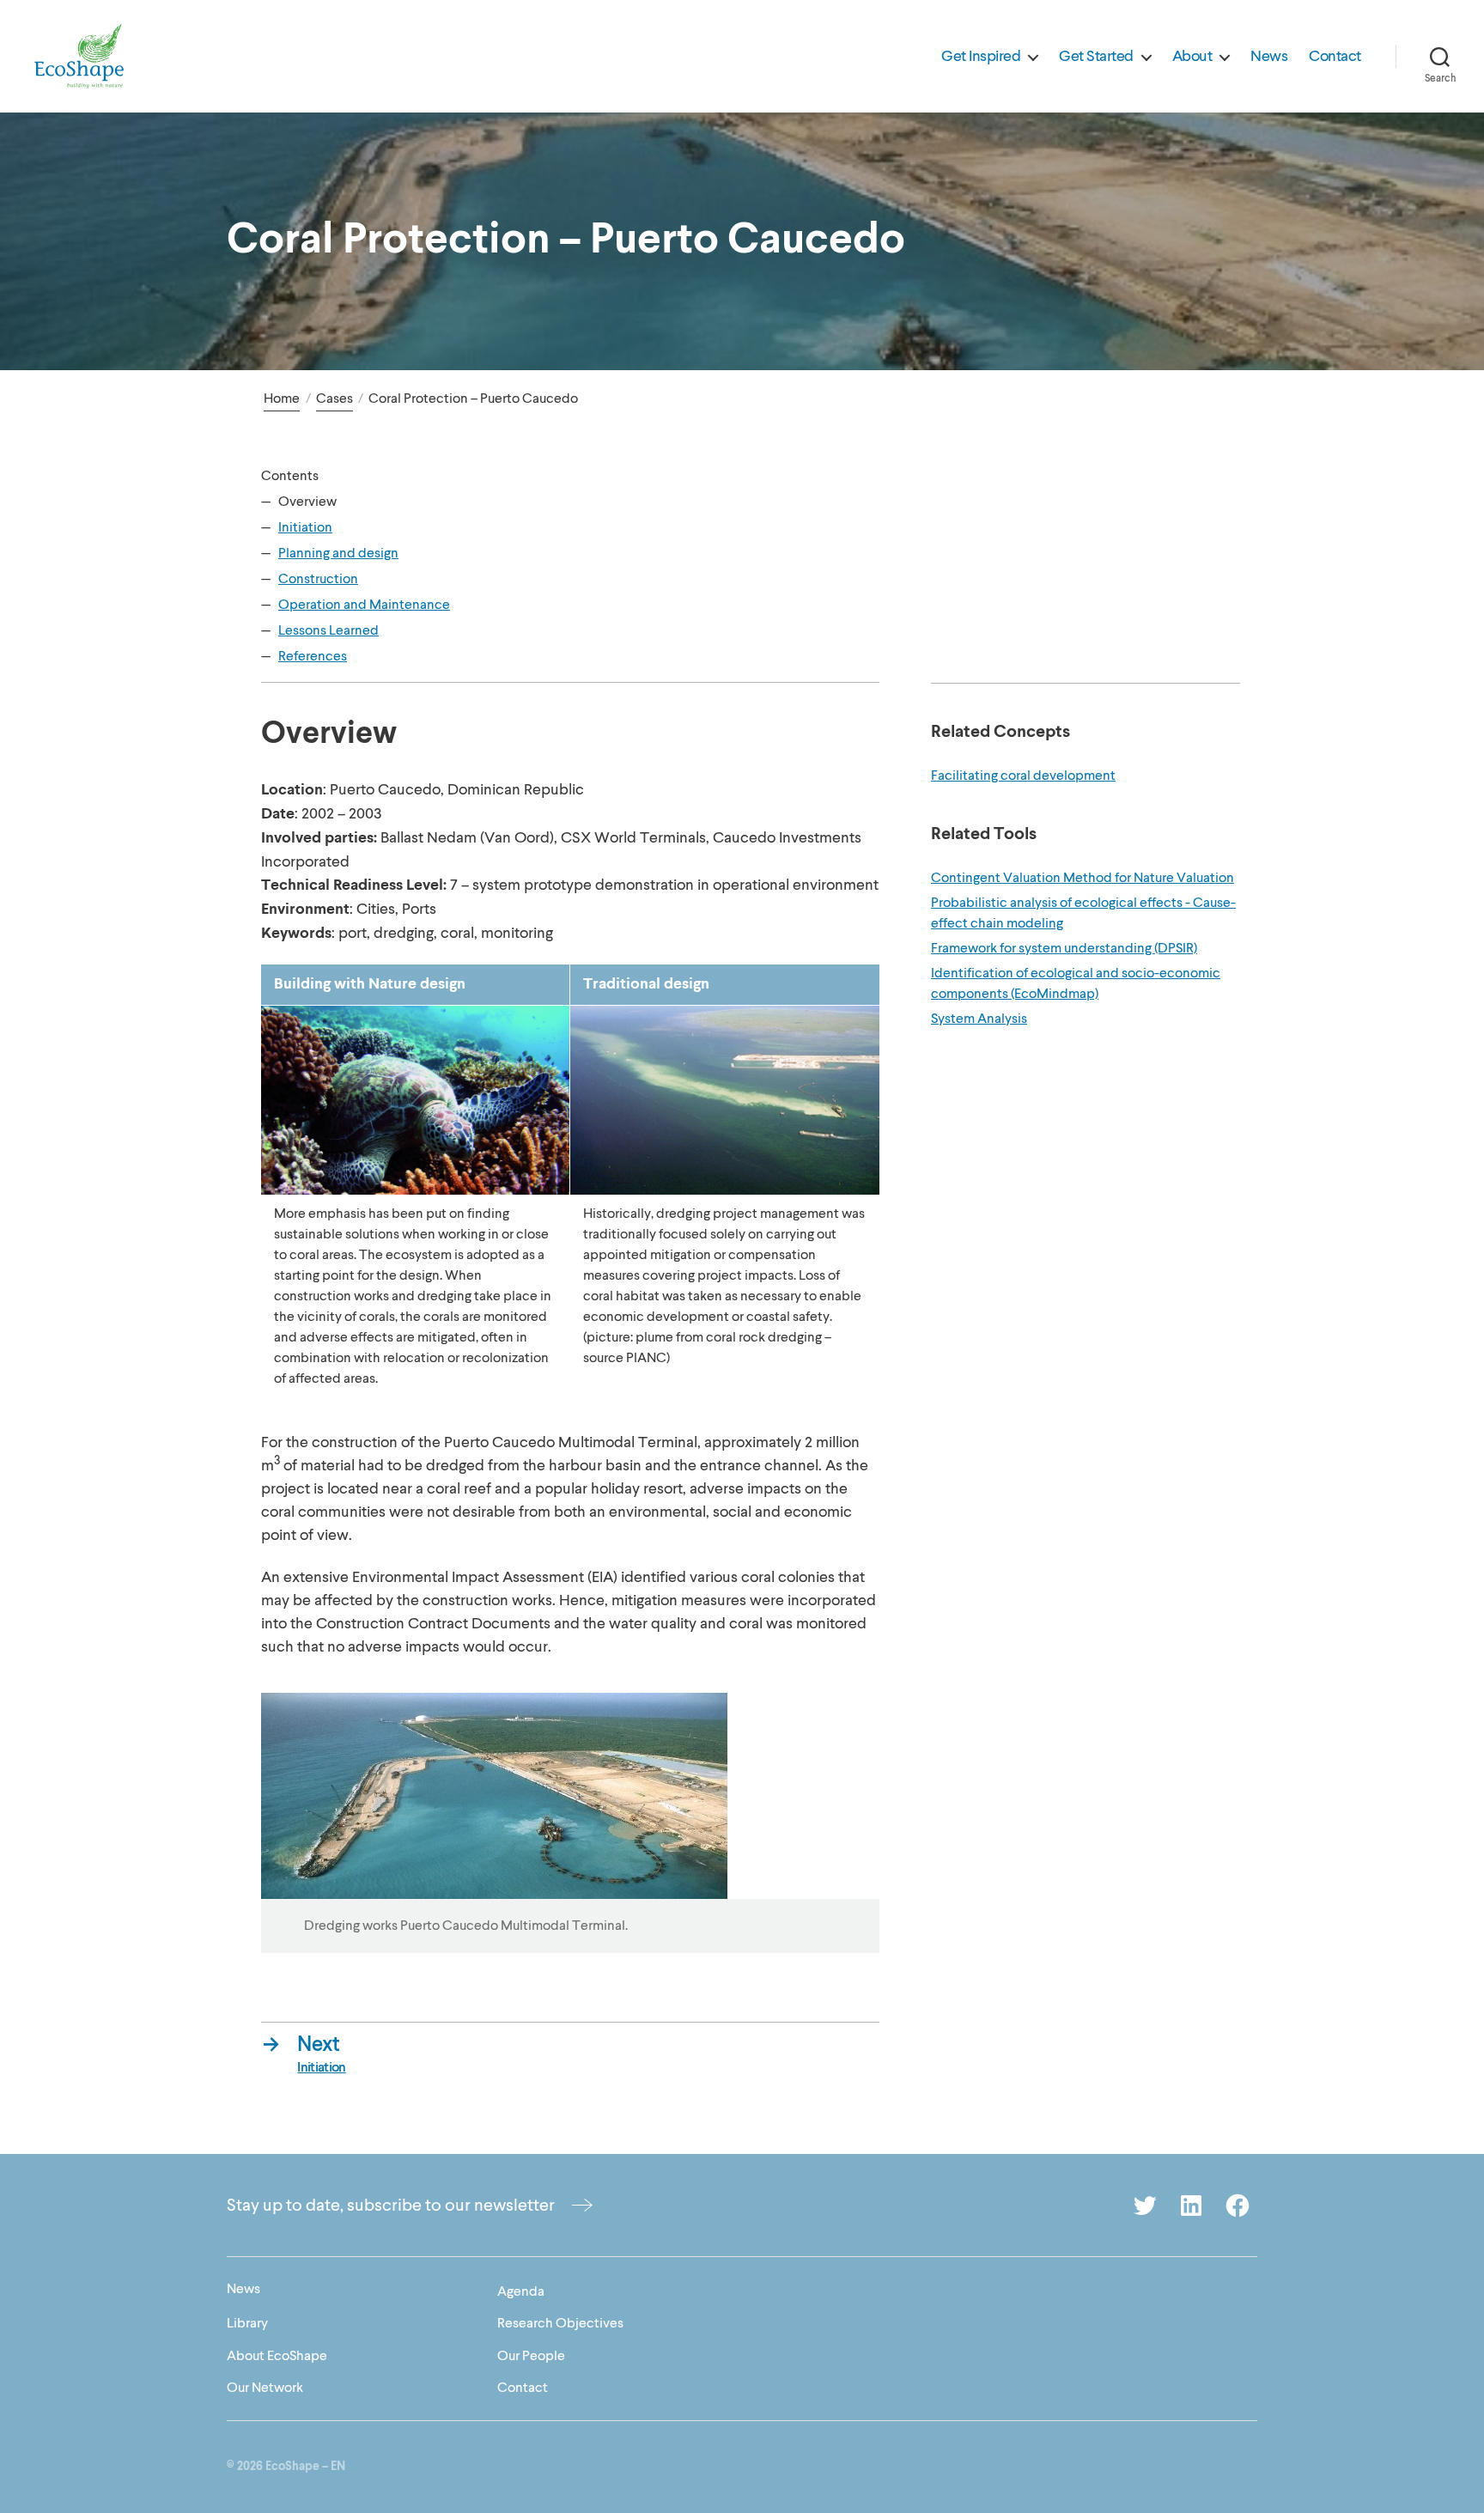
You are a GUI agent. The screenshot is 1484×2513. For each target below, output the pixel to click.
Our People (531, 2356)
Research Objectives (560, 2323)
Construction (318, 579)
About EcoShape (277, 2356)
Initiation (305, 527)
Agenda (521, 2291)
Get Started (1096, 57)
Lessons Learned (328, 630)
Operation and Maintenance (364, 605)
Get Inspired (981, 57)
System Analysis (979, 1019)
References (313, 656)
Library (247, 2323)
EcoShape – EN (305, 2467)
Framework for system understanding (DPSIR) (1064, 948)
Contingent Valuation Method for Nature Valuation (1083, 878)
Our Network (265, 2388)
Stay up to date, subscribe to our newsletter (391, 2205)
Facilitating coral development (1023, 776)
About (1192, 57)
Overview (307, 502)
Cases (335, 399)
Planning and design (338, 553)
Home (282, 399)
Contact (1335, 57)
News (1269, 57)
